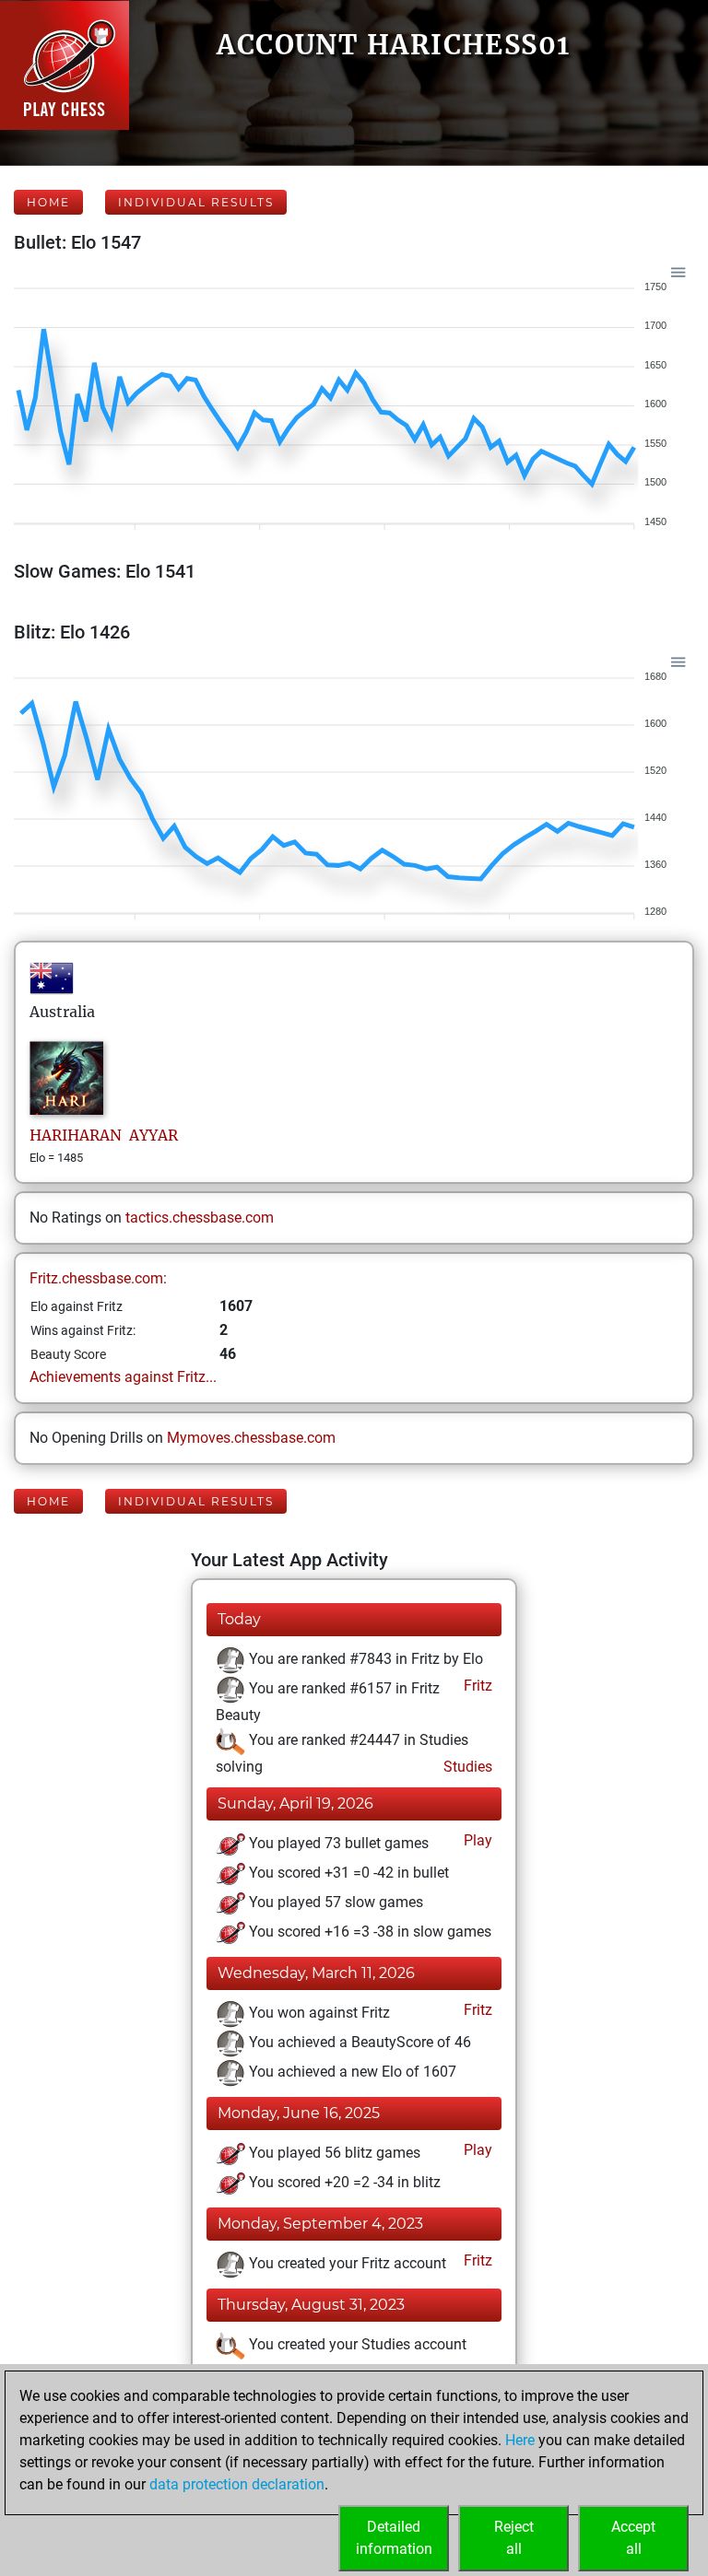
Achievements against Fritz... (123, 1377)
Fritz (476, 1686)
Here (520, 2440)
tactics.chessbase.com (200, 1218)
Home (48, 202)
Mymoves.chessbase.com (251, 1438)
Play (476, 1840)
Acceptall (633, 2538)
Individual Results (196, 202)
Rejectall (514, 2538)
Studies (466, 1767)
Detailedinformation (394, 2538)
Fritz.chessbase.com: (98, 1278)
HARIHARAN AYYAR (104, 1135)
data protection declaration (237, 2484)
